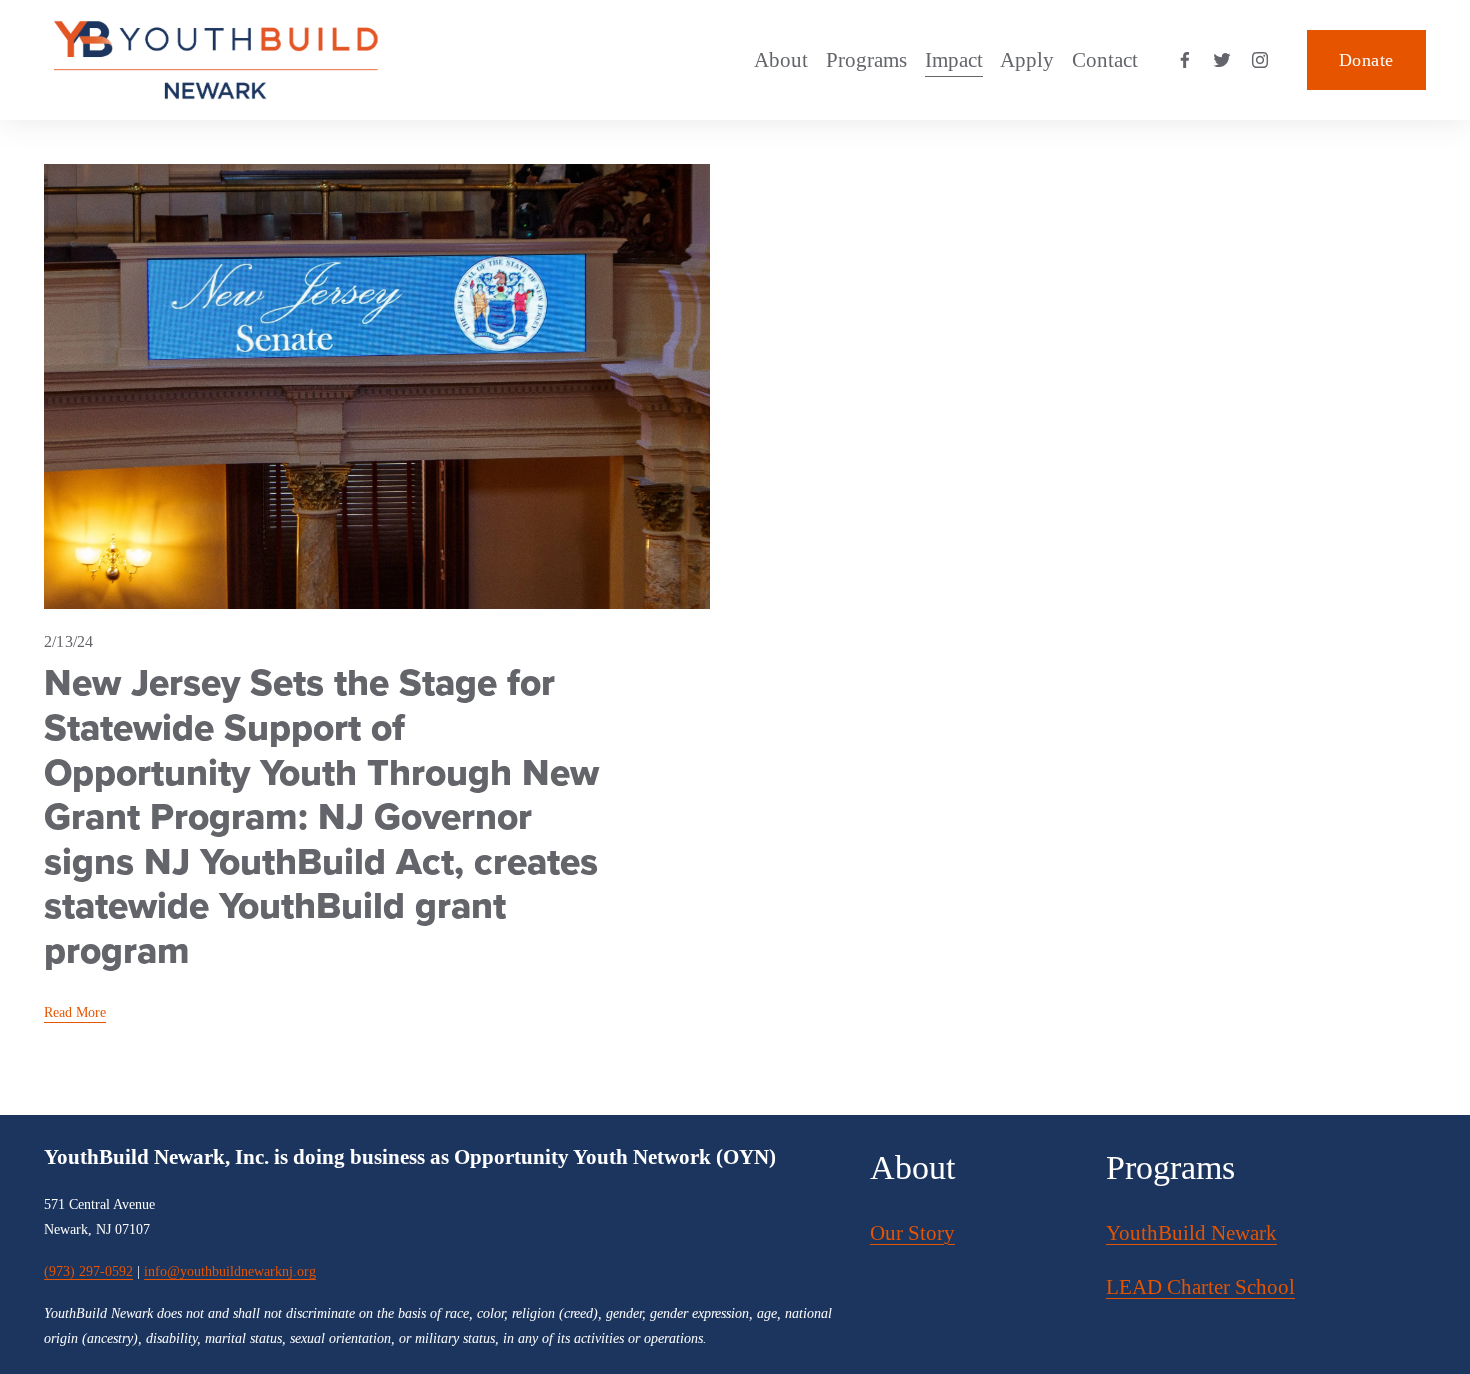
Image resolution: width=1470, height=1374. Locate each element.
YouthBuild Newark (1191, 1233)
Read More (75, 1012)
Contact (1105, 60)
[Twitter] (1222, 60)
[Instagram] (1260, 60)
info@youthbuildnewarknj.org (230, 1271)
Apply (1027, 60)
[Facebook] (1185, 60)
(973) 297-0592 (88, 1271)
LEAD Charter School (1200, 1287)
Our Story (912, 1233)
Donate (1366, 60)
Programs (866, 60)
